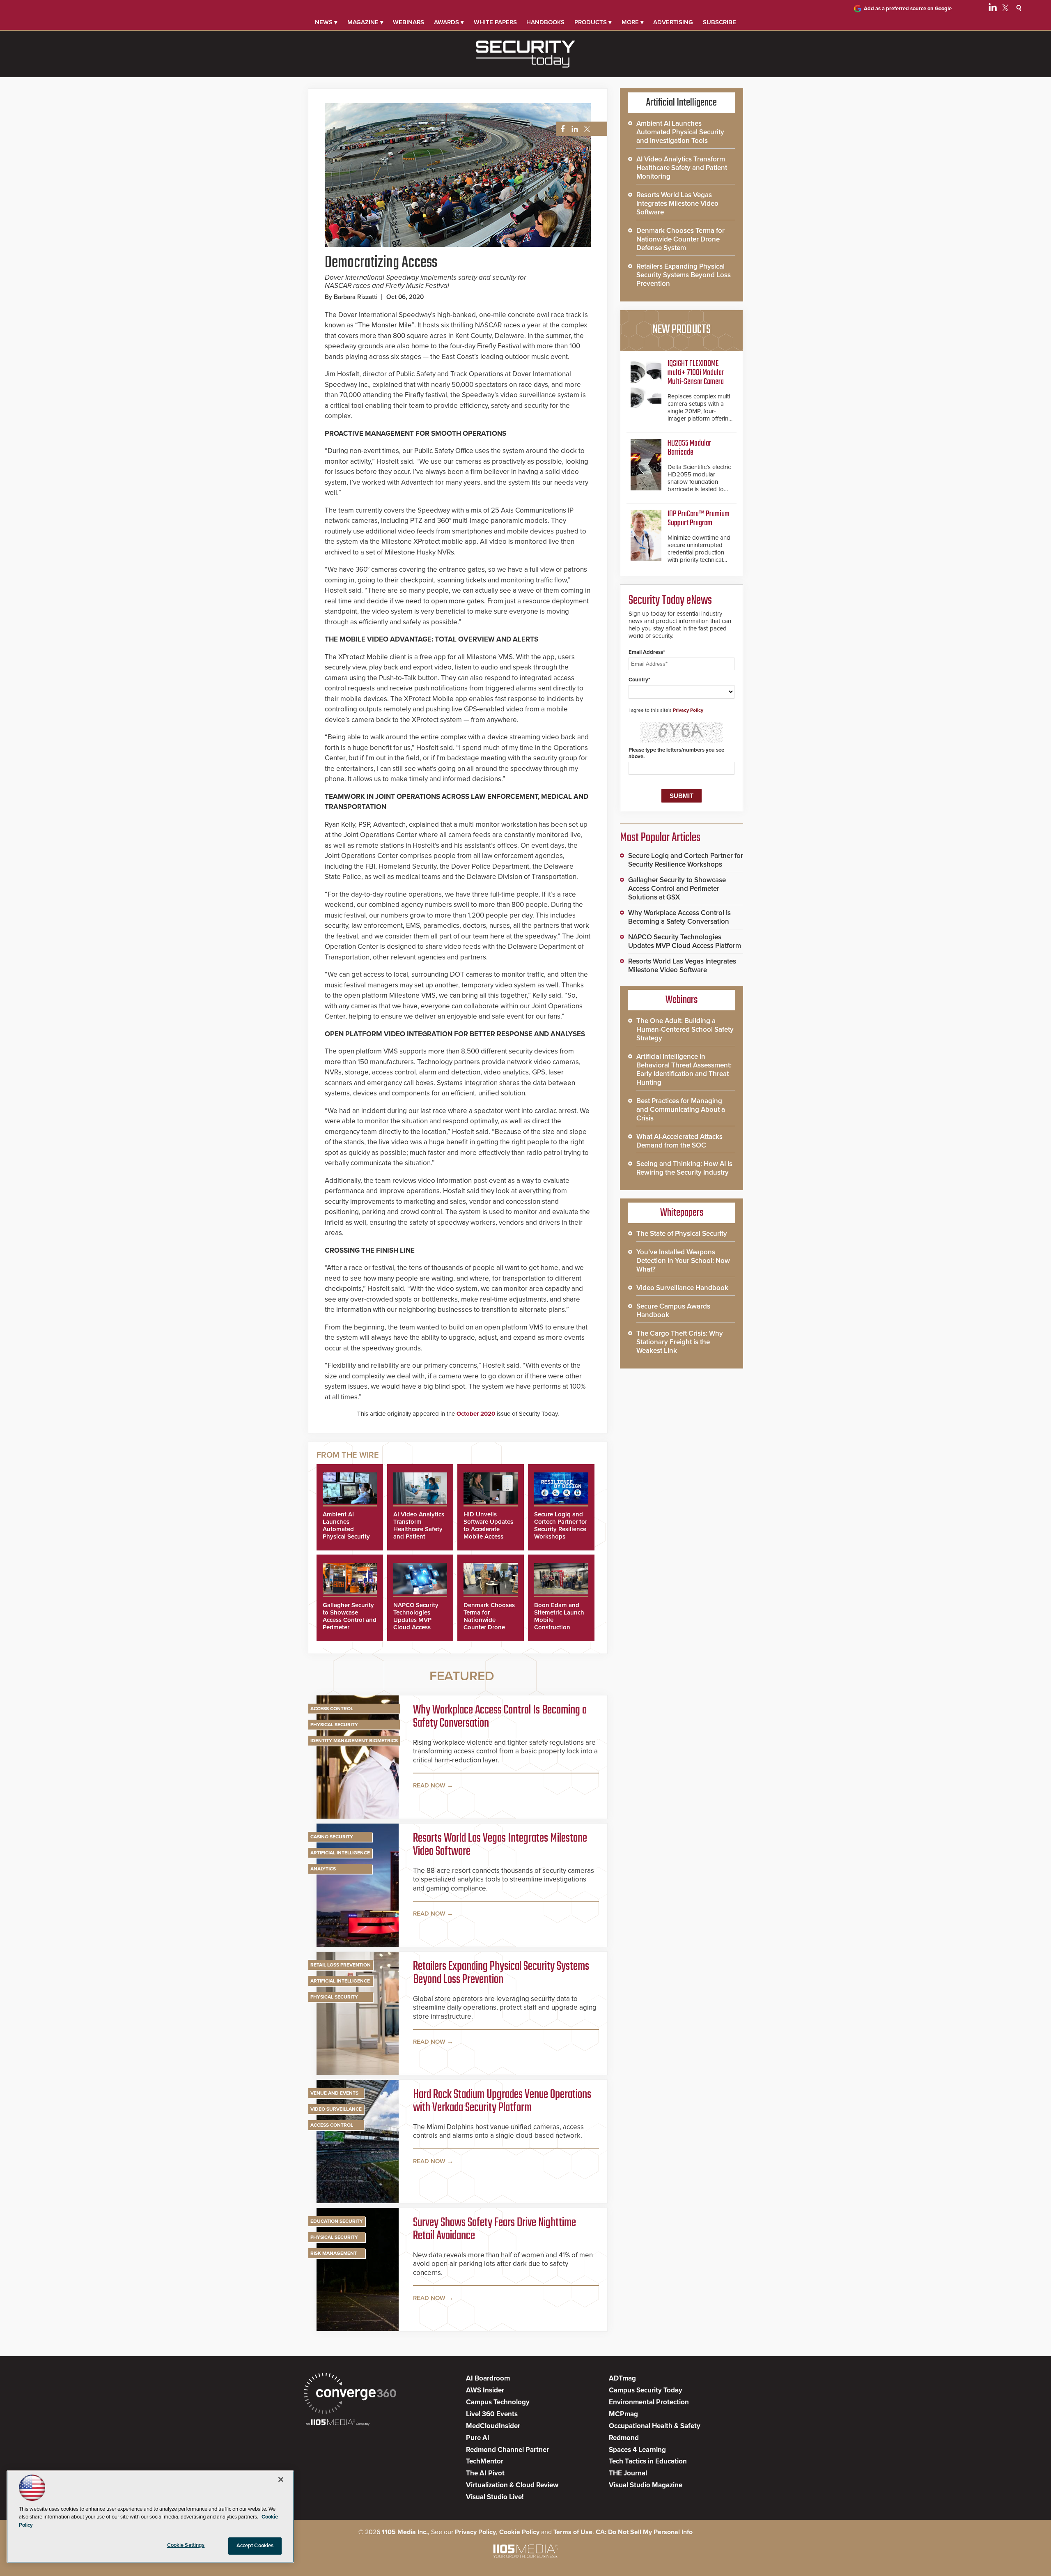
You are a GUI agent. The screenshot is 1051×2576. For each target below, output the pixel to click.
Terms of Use (573, 2532)
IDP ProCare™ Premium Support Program (699, 519)
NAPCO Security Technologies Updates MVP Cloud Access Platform (416, 1620)
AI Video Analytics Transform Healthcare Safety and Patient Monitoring (419, 1529)
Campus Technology (498, 2402)
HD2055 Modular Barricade (689, 448)
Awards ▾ (449, 22)
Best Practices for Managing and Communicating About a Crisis (681, 1110)
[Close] (281, 2479)
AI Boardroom (488, 2378)
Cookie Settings (186, 2545)
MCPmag (623, 2414)
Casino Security (332, 1837)
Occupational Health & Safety (655, 2426)
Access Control (332, 1709)
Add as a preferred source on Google (908, 9)
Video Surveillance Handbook (682, 1288)
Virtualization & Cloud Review (512, 2485)
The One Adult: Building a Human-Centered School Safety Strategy (685, 1029)
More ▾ (633, 22)
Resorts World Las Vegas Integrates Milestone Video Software (500, 1845)
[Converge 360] (350, 2394)
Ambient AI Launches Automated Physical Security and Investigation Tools (347, 1533)
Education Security (337, 2221)
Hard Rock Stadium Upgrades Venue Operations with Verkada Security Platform (502, 2101)
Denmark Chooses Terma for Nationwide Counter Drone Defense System (489, 1620)
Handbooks (545, 22)
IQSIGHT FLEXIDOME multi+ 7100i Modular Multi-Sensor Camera (696, 373)
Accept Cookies (255, 2546)
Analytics (323, 1869)
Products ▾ (593, 22)
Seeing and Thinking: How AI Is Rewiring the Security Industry (684, 1168)
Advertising (673, 22)
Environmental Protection (649, 2402)
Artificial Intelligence (340, 1853)
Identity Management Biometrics (354, 1741)
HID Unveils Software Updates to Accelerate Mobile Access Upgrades (488, 1529)
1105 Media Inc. (405, 2532)
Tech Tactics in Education (648, 2461)
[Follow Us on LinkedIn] (993, 9)
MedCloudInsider (493, 2426)
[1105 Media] (338, 2423)
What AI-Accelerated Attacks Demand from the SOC (679, 1141)
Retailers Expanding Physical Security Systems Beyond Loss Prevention (501, 1973)
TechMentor (485, 2461)
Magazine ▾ (365, 22)
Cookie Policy (519, 2532)
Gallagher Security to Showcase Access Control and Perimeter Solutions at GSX (350, 1620)
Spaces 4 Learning (637, 2450)
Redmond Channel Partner (507, 2450)
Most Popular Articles (660, 838)
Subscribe (719, 22)
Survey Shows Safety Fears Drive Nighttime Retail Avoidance (495, 2229)
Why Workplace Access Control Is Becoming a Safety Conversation (500, 1717)
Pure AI (478, 2438)
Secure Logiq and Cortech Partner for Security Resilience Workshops (561, 1525)
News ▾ (326, 22)
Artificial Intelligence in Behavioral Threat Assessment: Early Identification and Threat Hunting (684, 1069)
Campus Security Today (646, 2390)
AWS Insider (485, 2390)
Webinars (408, 22)
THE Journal (628, 2473)
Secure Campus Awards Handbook (673, 1311)
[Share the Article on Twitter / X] (586, 129)
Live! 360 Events (492, 2414)
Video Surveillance (336, 2109)
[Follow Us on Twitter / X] (1005, 9)
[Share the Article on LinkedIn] (573, 129)
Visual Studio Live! (495, 2497)
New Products (682, 330)
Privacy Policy (688, 710)
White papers (495, 22)
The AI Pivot (485, 2473)
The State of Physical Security (682, 1234)
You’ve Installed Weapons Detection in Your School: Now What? (683, 1261)
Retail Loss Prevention (341, 1965)
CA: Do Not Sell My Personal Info (644, 2532)
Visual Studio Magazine (646, 2485)
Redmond (624, 2438)
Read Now (429, 1785)
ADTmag (622, 2378)
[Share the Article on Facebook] (561, 129)
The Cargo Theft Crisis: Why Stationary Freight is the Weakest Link (680, 1342)
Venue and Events (334, 2093)
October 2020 (476, 1414)
